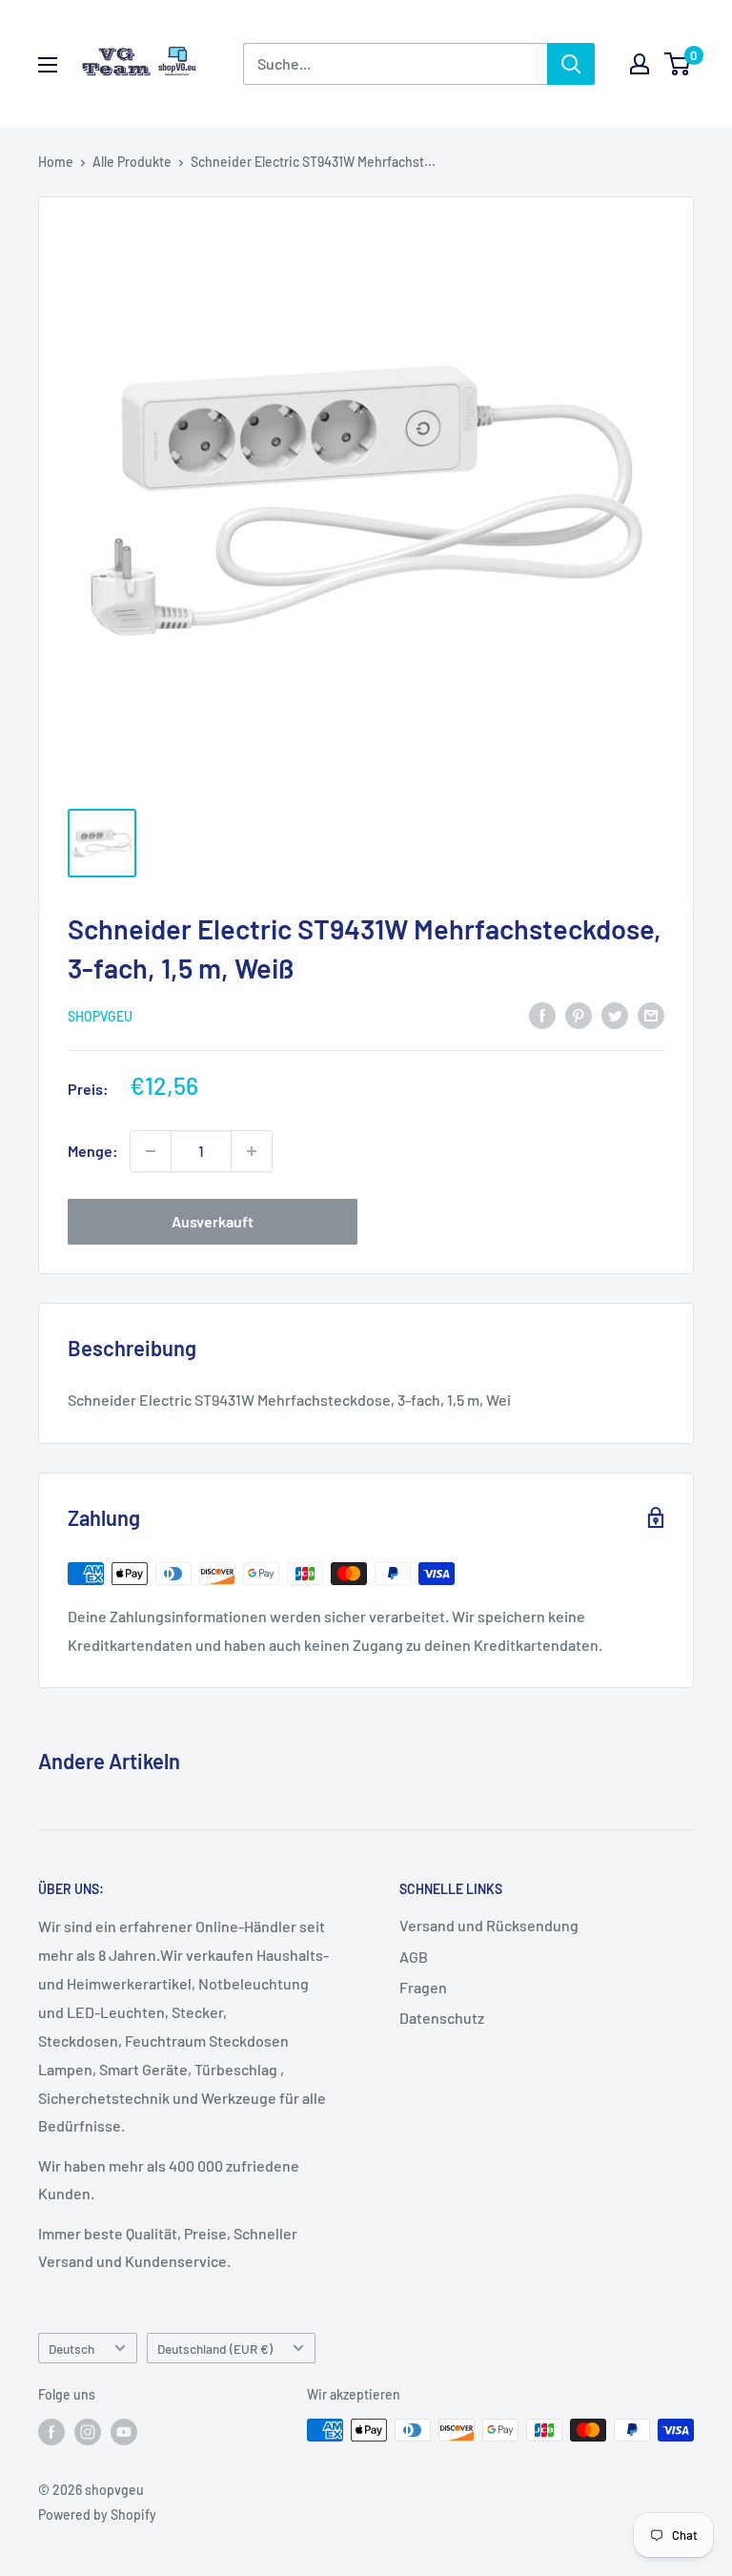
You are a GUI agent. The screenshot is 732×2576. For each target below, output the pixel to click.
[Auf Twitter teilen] (615, 1014)
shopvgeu (100, 1016)
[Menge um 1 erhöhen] (252, 1151)
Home (56, 162)
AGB (414, 1957)
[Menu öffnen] (48, 65)
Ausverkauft (213, 1221)
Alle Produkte (132, 162)
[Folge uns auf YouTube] (124, 2432)
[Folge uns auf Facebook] (51, 2432)
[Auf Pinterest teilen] (579, 1014)
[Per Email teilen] (651, 1014)
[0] (678, 64)
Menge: (93, 1151)
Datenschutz (442, 2018)
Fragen (423, 1987)
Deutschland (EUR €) (215, 2349)
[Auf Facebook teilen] (542, 1014)
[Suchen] (571, 64)
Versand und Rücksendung (489, 1925)
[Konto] (640, 64)
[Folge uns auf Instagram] (88, 2432)
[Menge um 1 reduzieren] (151, 1151)
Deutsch (71, 2349)
